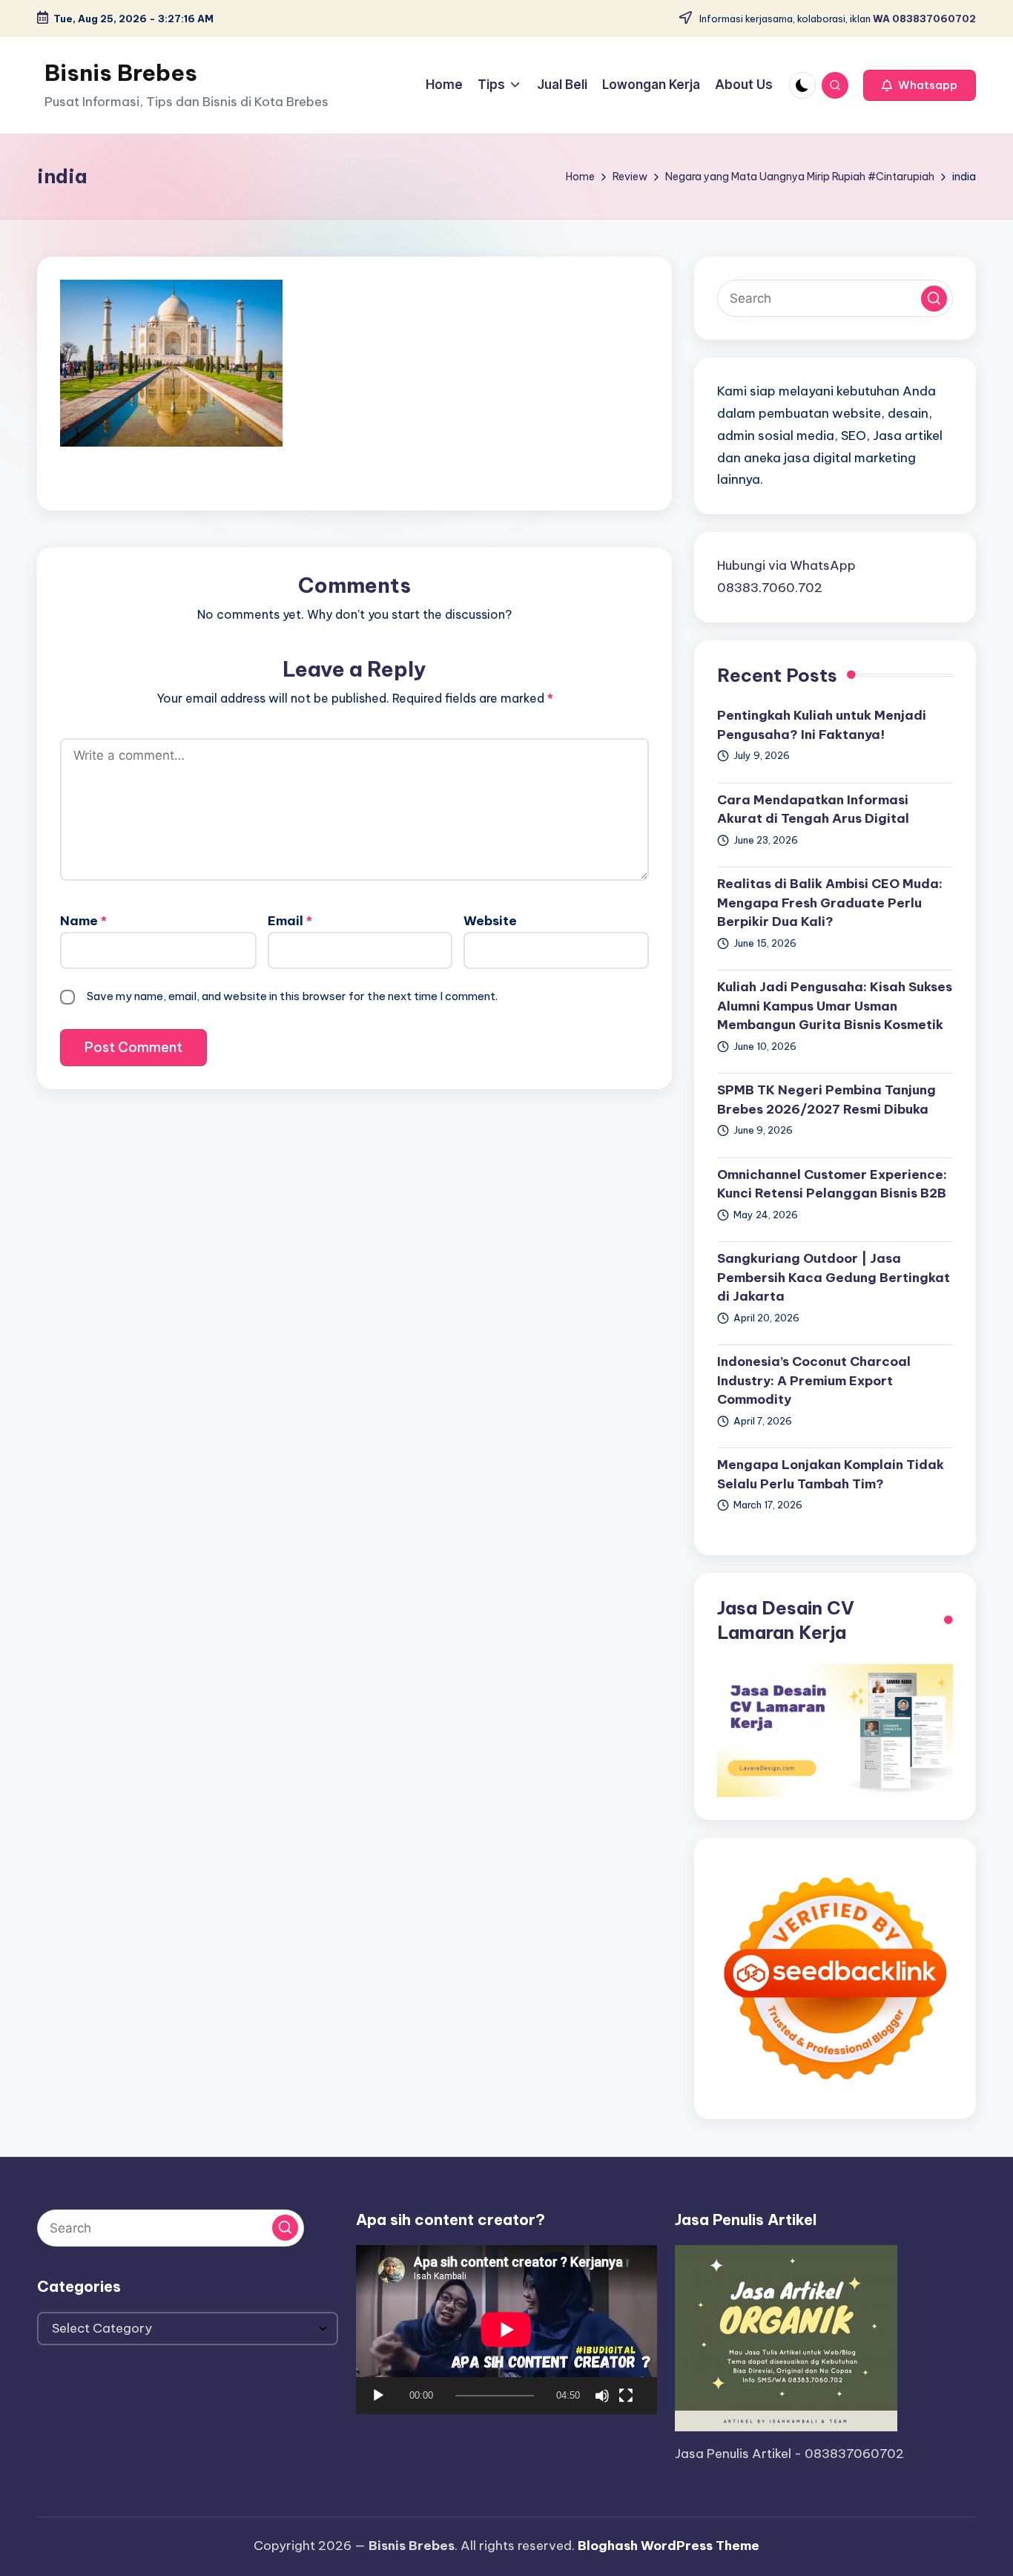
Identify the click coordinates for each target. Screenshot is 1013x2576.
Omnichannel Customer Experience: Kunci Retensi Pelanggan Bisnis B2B (832, 1184)
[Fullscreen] (626, 2396)
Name (83, 921)
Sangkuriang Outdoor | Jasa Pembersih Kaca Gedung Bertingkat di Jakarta (834, 1277)
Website (490, 921)
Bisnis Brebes (121, 73)
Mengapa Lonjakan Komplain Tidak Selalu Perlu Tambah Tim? (831, 1474)
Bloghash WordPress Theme (669, 2546)
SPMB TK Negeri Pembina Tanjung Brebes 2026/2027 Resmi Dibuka (826, 1100)
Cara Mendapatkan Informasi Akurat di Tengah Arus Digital (813, 809)
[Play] (378, 2396)
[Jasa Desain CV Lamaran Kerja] (835, 1729)
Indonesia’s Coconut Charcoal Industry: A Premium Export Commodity (814, 1380)
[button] (920, 85)
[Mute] (602, 2396)
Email (290, 921)
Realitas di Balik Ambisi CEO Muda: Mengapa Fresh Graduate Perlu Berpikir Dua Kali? (830, 903)
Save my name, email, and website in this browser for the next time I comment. (292, 996)
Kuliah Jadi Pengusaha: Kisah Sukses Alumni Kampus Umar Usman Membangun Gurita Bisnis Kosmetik (835, 1006)
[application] (506, 2330)
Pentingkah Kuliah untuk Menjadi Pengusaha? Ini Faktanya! (822, 725)
